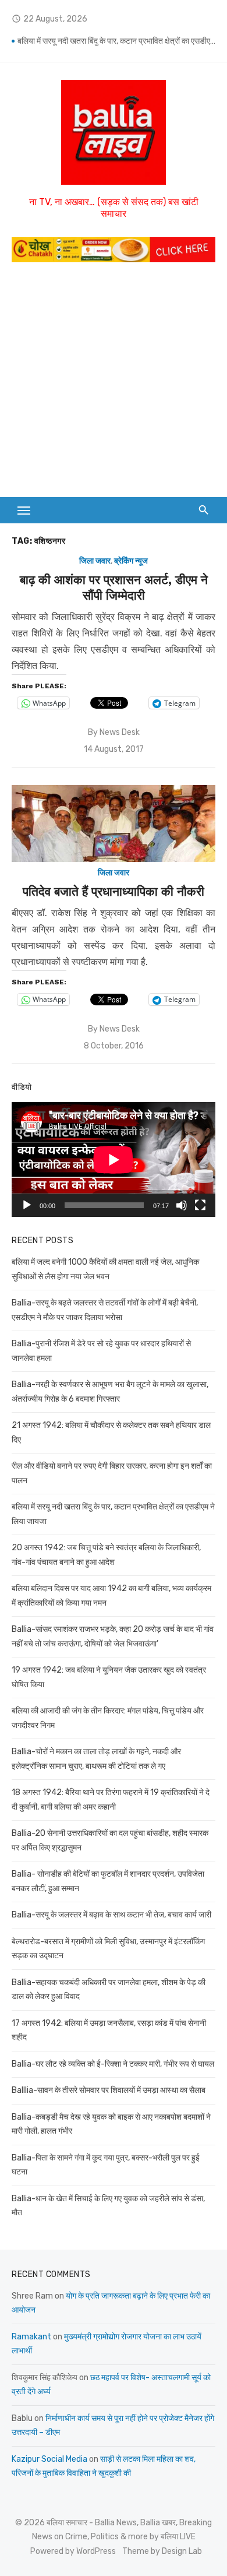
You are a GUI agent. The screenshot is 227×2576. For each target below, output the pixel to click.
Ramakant (31, 2337)
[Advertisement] (114, 386)
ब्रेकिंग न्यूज (131, 561)
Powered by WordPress (73, 2551)
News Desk (120, 732)
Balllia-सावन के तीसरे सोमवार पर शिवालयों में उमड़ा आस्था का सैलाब (109, 2090)
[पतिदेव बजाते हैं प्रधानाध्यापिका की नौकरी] (114, 824)
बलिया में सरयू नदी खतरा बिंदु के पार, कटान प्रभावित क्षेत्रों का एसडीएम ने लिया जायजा (116, 41)
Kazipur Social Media (49, 2459)
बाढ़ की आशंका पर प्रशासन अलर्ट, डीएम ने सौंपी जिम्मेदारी (114, 587)
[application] (114, 1159)
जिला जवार (95, 561)
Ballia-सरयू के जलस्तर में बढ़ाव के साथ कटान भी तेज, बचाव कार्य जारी (111, 1915)
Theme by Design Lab (162, 2551)
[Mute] (182, 1205)
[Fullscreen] (200, 1205)
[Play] (27, 1205)
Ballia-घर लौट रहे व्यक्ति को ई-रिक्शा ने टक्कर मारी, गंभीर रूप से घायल (113, 2064)
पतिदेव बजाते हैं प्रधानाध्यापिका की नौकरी (114, 891)
